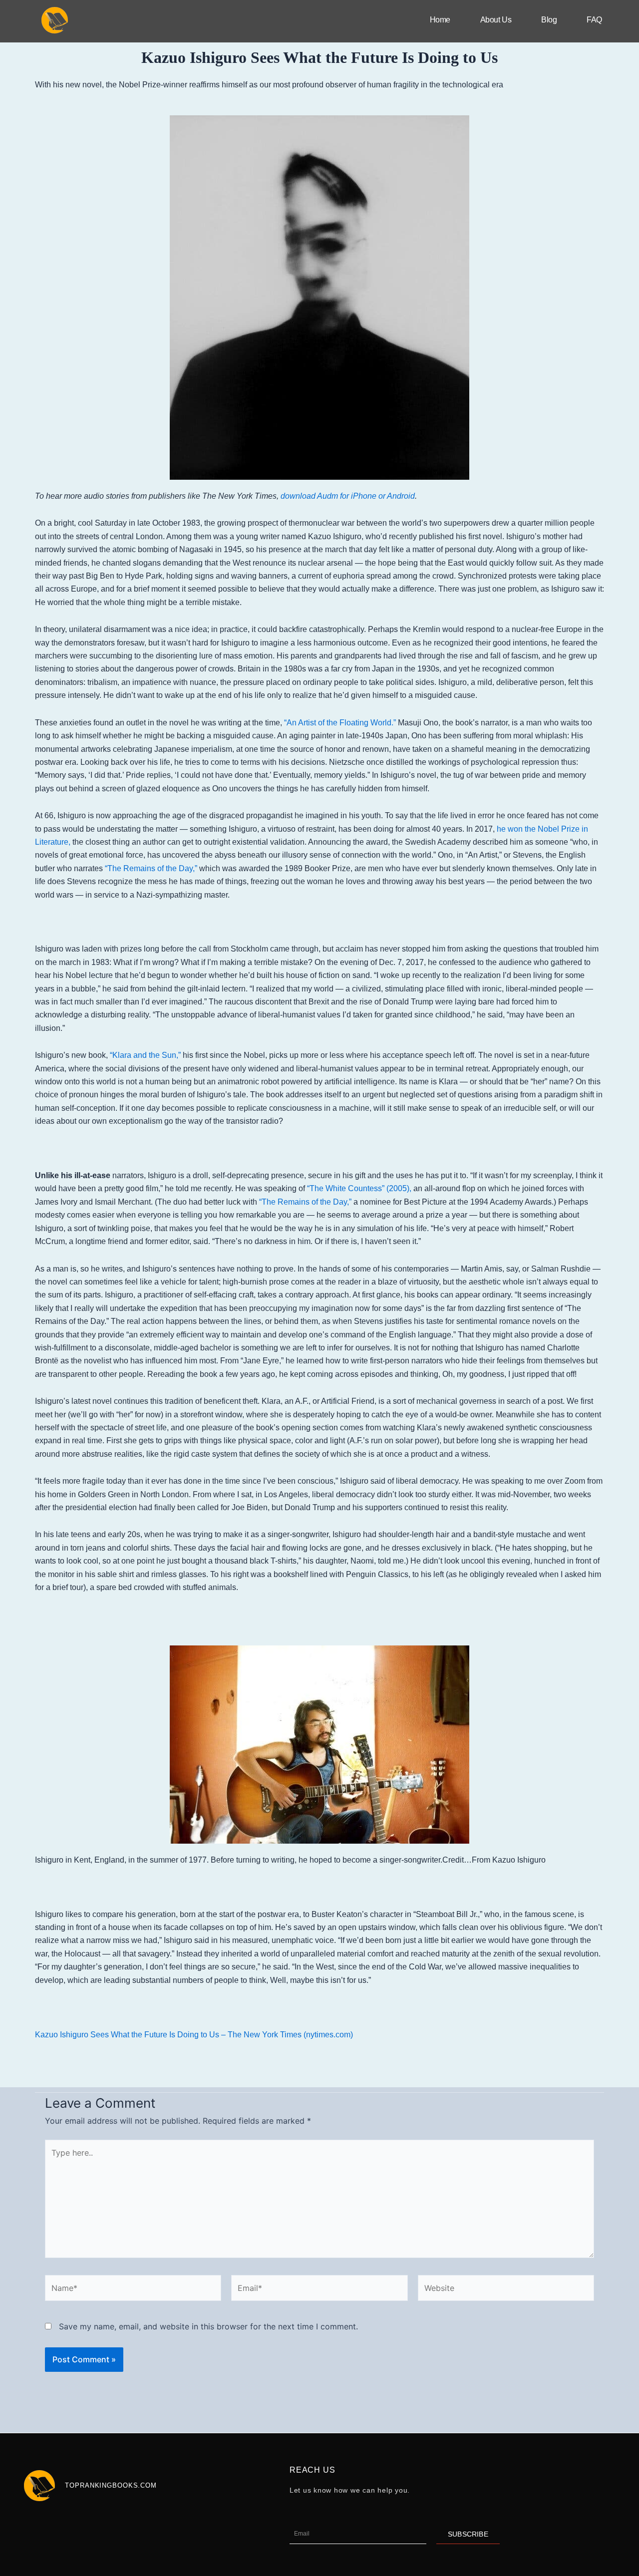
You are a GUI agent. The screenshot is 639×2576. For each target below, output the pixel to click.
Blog (549, 20)
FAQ (594, 20)
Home (440, 20)
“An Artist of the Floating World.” (340, 723)
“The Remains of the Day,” (151, 868)
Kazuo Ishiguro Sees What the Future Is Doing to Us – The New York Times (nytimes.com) (194, 2035)
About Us (496, 20)
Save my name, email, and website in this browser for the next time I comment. (208, 2326)
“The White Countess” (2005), (359, 1188)
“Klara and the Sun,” (145, 1055)
